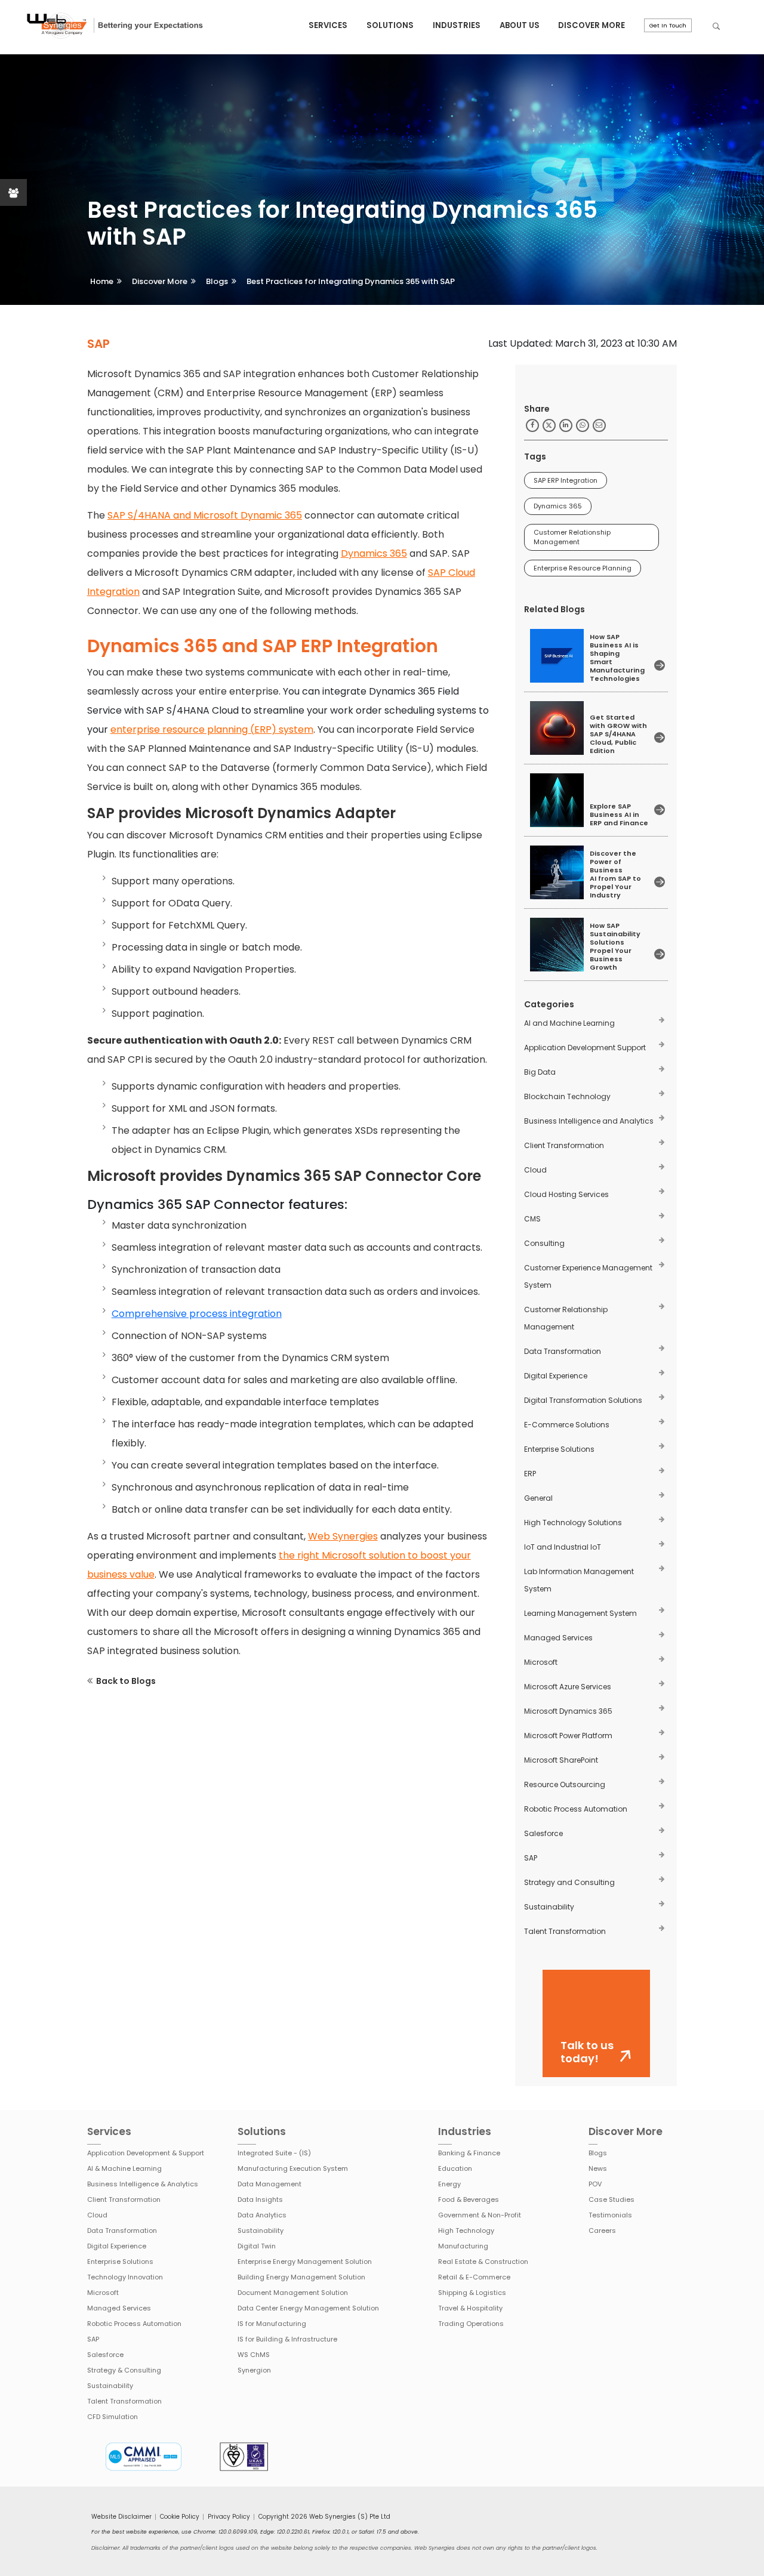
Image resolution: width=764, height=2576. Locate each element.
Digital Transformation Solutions (583, 1400)
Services (328, 25)
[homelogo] (114, 26)
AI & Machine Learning (124, 2168)
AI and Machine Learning (569, 1023)
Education (455, 2168)
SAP (531, 1858)
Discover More (592, 25)
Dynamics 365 (374, 553)
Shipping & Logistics (472, 2293)
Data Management (269, 2184)
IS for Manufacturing (272, 2324)
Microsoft (541, 1662)
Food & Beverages (469, 2199)
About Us (520, 25)
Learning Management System (580, 1613)
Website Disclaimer (121, 2517)
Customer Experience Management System (588, 1276)
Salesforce (543, 1833)
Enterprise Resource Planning (583, 568)
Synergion (254, 2370)
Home (102, 281)
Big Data (540, 1072)
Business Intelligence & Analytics (143, 2184)
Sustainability (549, 1907)
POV (595, 2184)
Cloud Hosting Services (566, 1194)
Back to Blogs (126, 1681)
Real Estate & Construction (483, 2262)
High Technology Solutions (573, 1523)
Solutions (390, 25)
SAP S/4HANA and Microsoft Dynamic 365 (205, 515)
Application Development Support (585, 1048)
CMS (532, 1219)
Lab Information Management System (579, 1580)
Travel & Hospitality (470, 2308)
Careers (602, 2231)
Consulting (544, 1243)
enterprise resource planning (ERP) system (212, 729)
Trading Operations (471, 2324)
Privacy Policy (229, 2517)
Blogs (217, 281)
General (538, 1498)
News (598, 2168)
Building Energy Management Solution (301, 2277)
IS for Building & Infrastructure (287, 2339)
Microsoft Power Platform (568, 1736)
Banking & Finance (469, 2153)
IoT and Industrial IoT (563, 1547)
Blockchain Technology (567, 1096)
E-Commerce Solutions (567, 1425)
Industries (457, 25)
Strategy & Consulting (124, 2370)
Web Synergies (343, 1536)
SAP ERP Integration (566, 480)
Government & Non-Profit (480, 2215)
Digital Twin (257, 2246)
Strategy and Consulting (569, 1882)
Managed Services (558, 1638)
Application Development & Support (146, 2153)
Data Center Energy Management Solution (308, 2308)
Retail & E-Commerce (474, 2277)
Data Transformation (563, 1351)
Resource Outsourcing (565, 1784)
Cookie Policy (180, 2517)
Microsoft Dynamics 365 (568, 1711)
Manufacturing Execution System (293, 2168)
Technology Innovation (125, 2277)
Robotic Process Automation (576, 1809)
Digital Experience (556, 1376)
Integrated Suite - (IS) (274, 2153)
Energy (449, 2184)
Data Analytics (262, 2215)
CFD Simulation (113, 2417)
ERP (530, 1474)
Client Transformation (564, 1145)
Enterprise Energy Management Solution (305, 2262)
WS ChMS (254, 2355)
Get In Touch (668, 25)
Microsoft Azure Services (568, 1687)
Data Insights (260, 2199)
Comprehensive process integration (197, 1314)
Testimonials (610, 2215)
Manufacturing (463, 2246)
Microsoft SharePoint (561, 1760)
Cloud (535, 1170)
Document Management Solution (293, 2293)
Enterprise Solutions (559, 1449)
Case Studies (611, 2199)
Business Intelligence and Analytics (589, 1121)
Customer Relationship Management (572, 537)
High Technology (466, 2231)
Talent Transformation (565, 1931)
